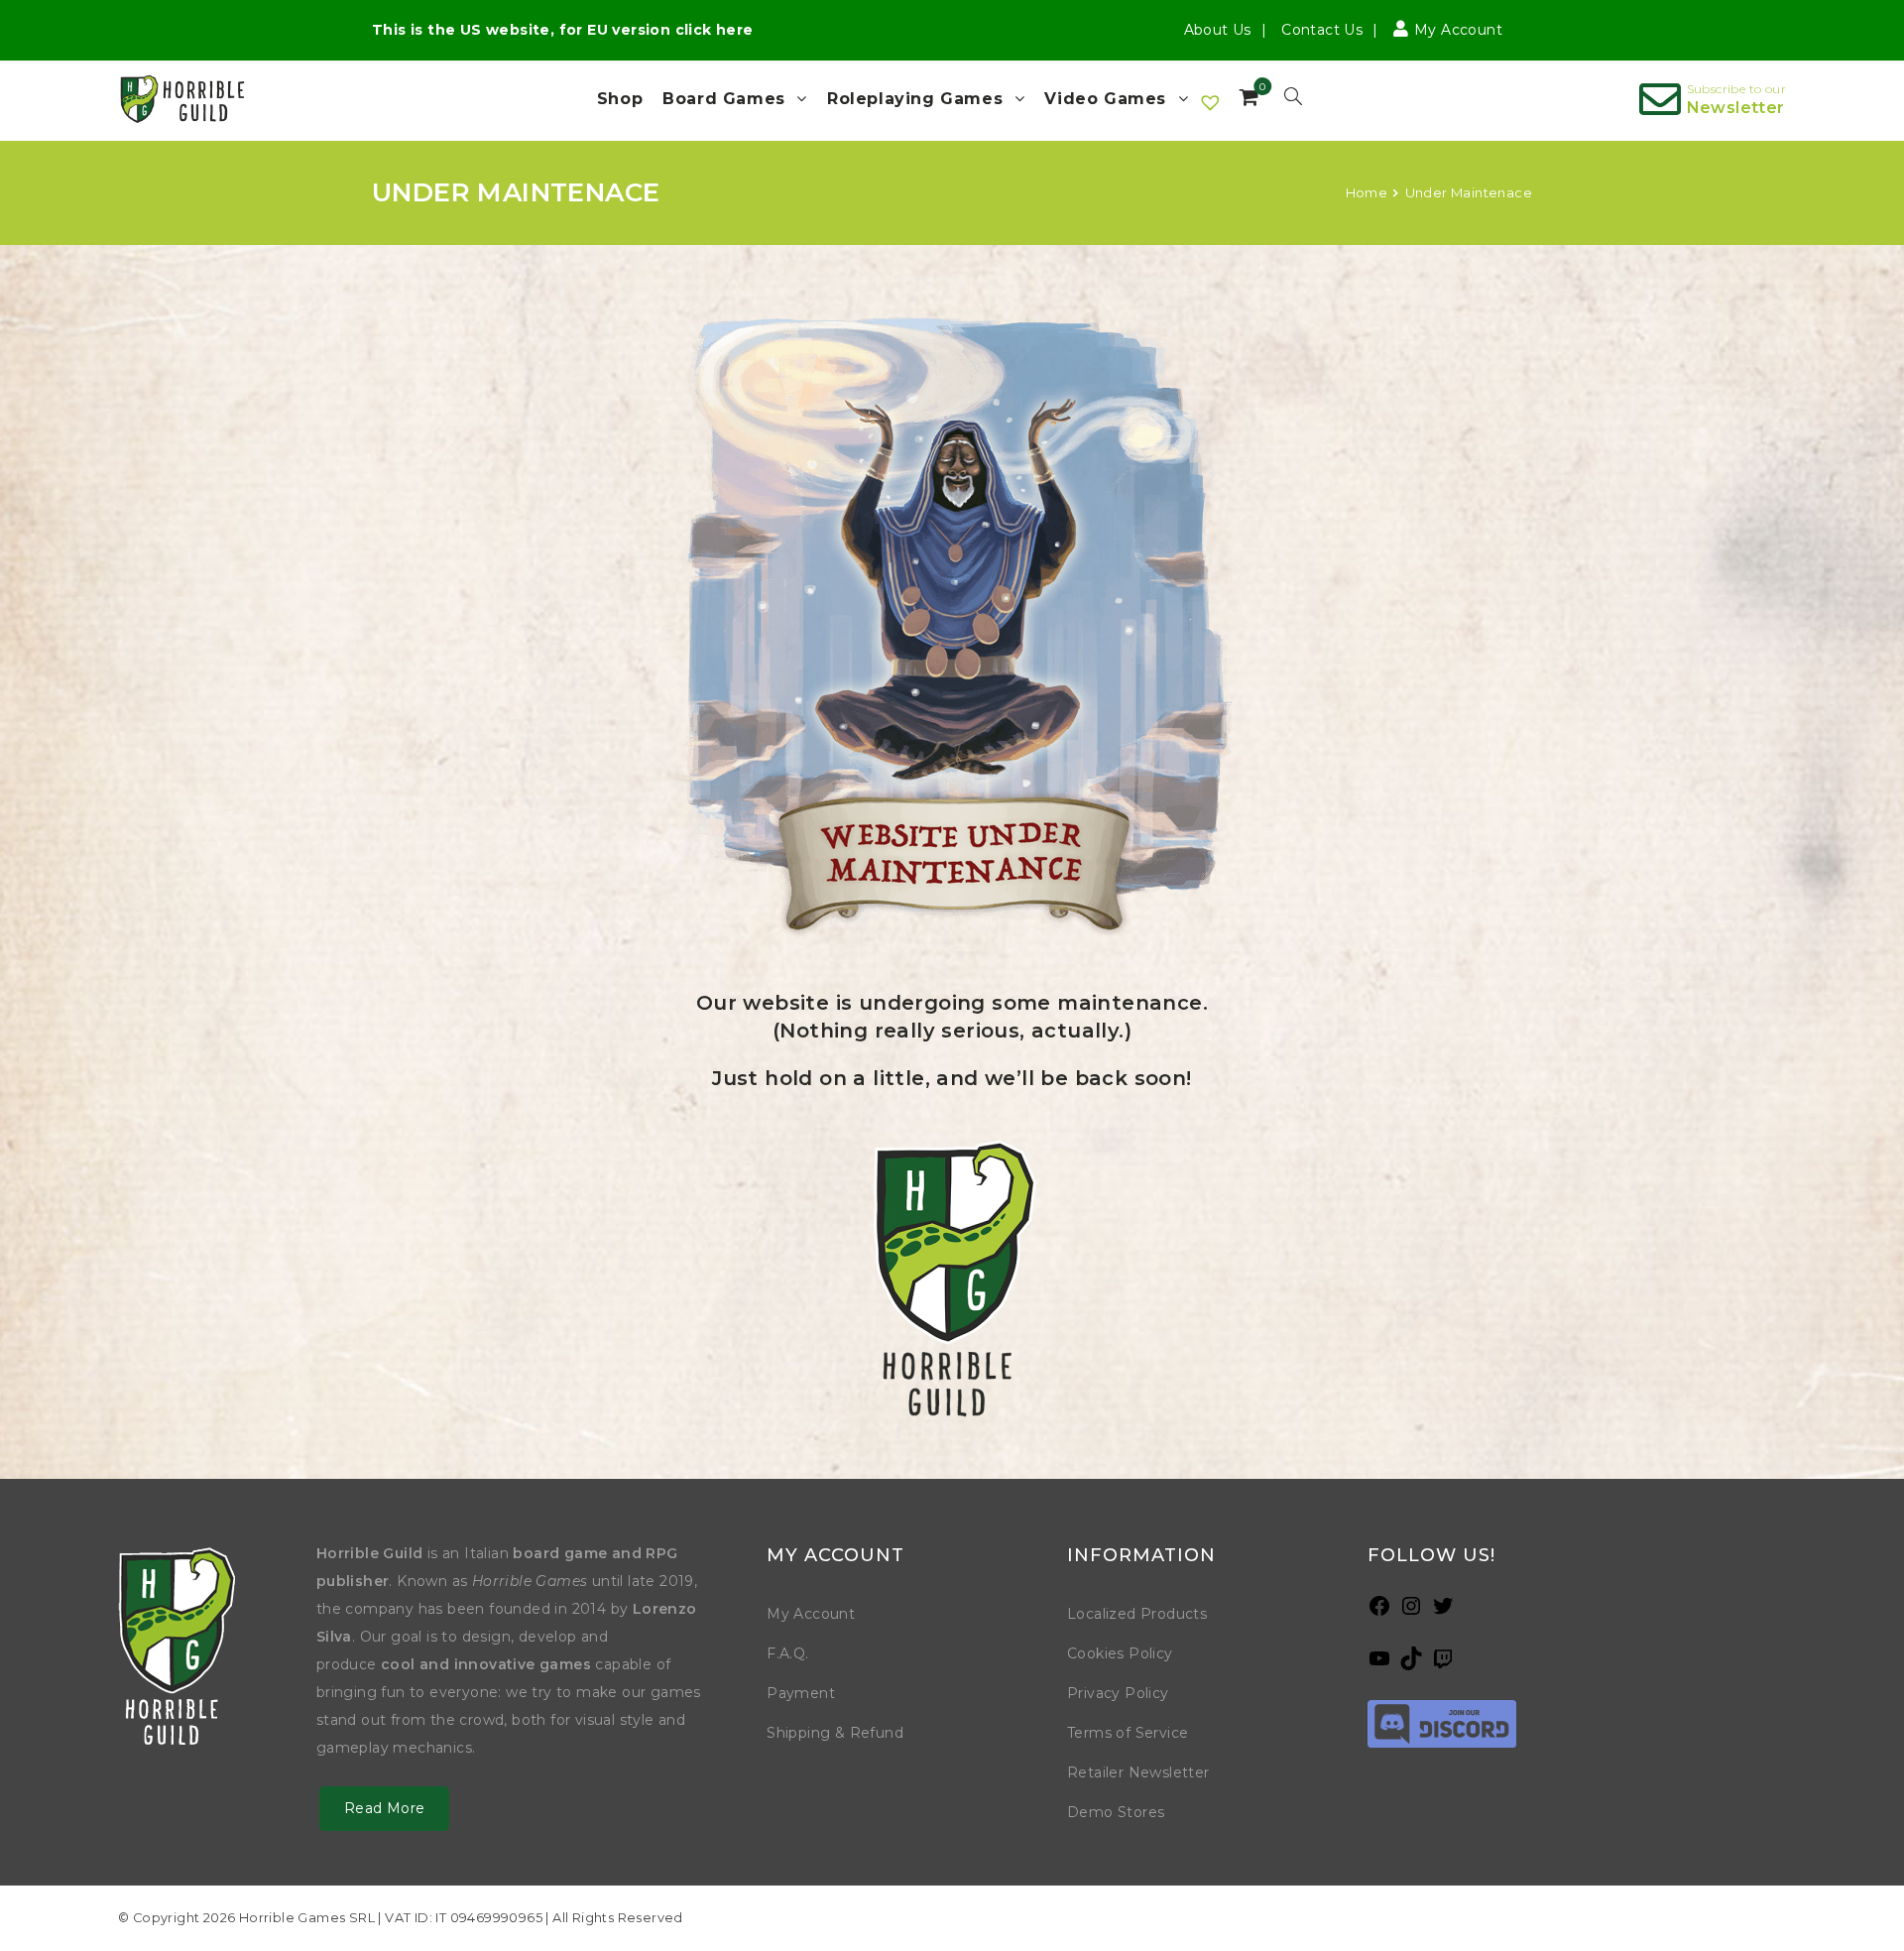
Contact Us (1322, 30)
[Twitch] (1443, 1665)
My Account (811, 1614)
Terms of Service (1128, 1733)
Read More (385, 1808)
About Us (1218, 30)
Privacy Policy (1118, 1693)
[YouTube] (1379, 1665)
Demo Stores (1116, 1812)
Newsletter (1736, 108)
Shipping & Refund (835, 1733)
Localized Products (1137, 1614)
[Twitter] (1443, 1612)
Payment (801, 1693)
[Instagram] (1411, 1612)
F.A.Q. (787, 1653)
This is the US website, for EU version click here (563, 30)
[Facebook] (1379, 1612)
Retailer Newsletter (1138, 1772)
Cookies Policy (1120, 1653)
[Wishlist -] (1211, 104)
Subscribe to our (1736, 89)
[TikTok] (1411, 1665)
